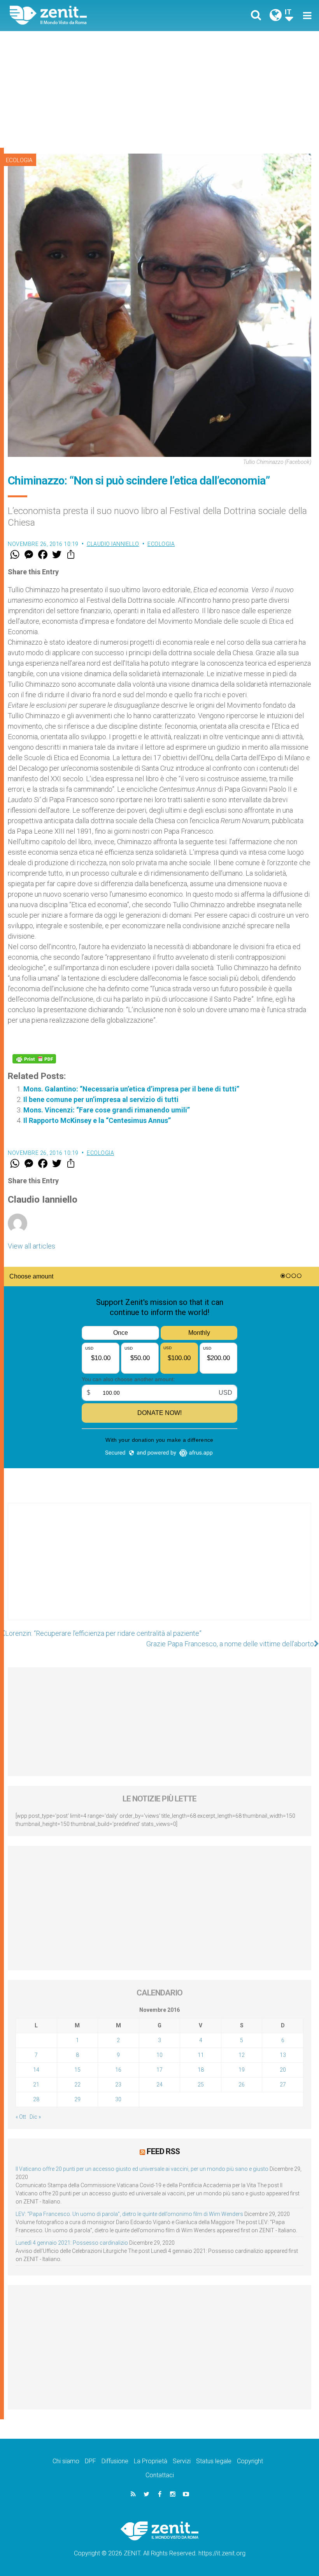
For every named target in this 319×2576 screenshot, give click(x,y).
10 (159, 2055)
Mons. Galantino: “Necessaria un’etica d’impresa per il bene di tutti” (131, 1089)
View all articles (32, 1246)
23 (118, 2085)
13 (283, 2055)
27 (283, 2085)
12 (242, 2055)
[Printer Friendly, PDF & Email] (34, 1059)
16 (118, 2070)
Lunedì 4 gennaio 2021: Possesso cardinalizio (72, 2243)
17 (159, 2070)
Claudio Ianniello (113, 544)
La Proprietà (151, 2461)
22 (77, 2085)
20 (283, 2070)
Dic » (35, 2117)
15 (77, 2070)
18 (201, 2070)
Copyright (250, 2461)
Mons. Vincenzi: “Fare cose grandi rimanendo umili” (107, 1110)
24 (159, 2085)
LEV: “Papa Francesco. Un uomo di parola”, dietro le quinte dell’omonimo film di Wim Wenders (129, 2214)
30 (118, 2099)
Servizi (182, 2461)
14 (36, 2070)
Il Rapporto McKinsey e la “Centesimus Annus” (97, 1120)
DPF (90, 2461)
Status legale (214, 2461)
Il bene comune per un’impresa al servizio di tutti (101, 1099)
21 (36, 2085)
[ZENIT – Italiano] (89, 15)
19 (242, 2070)
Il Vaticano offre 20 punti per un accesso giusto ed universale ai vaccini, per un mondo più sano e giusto (142, 2169)
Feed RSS (163, 2151)
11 (201, 2055)
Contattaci (160, 2475)
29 (77, 2099)
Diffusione (115, 2461)
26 (242, 2085)
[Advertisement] (159, 89)
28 (36, 2099)
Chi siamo (66, 2461)
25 (201, 2085)
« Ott (21, 2117)
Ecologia (19, 160)
